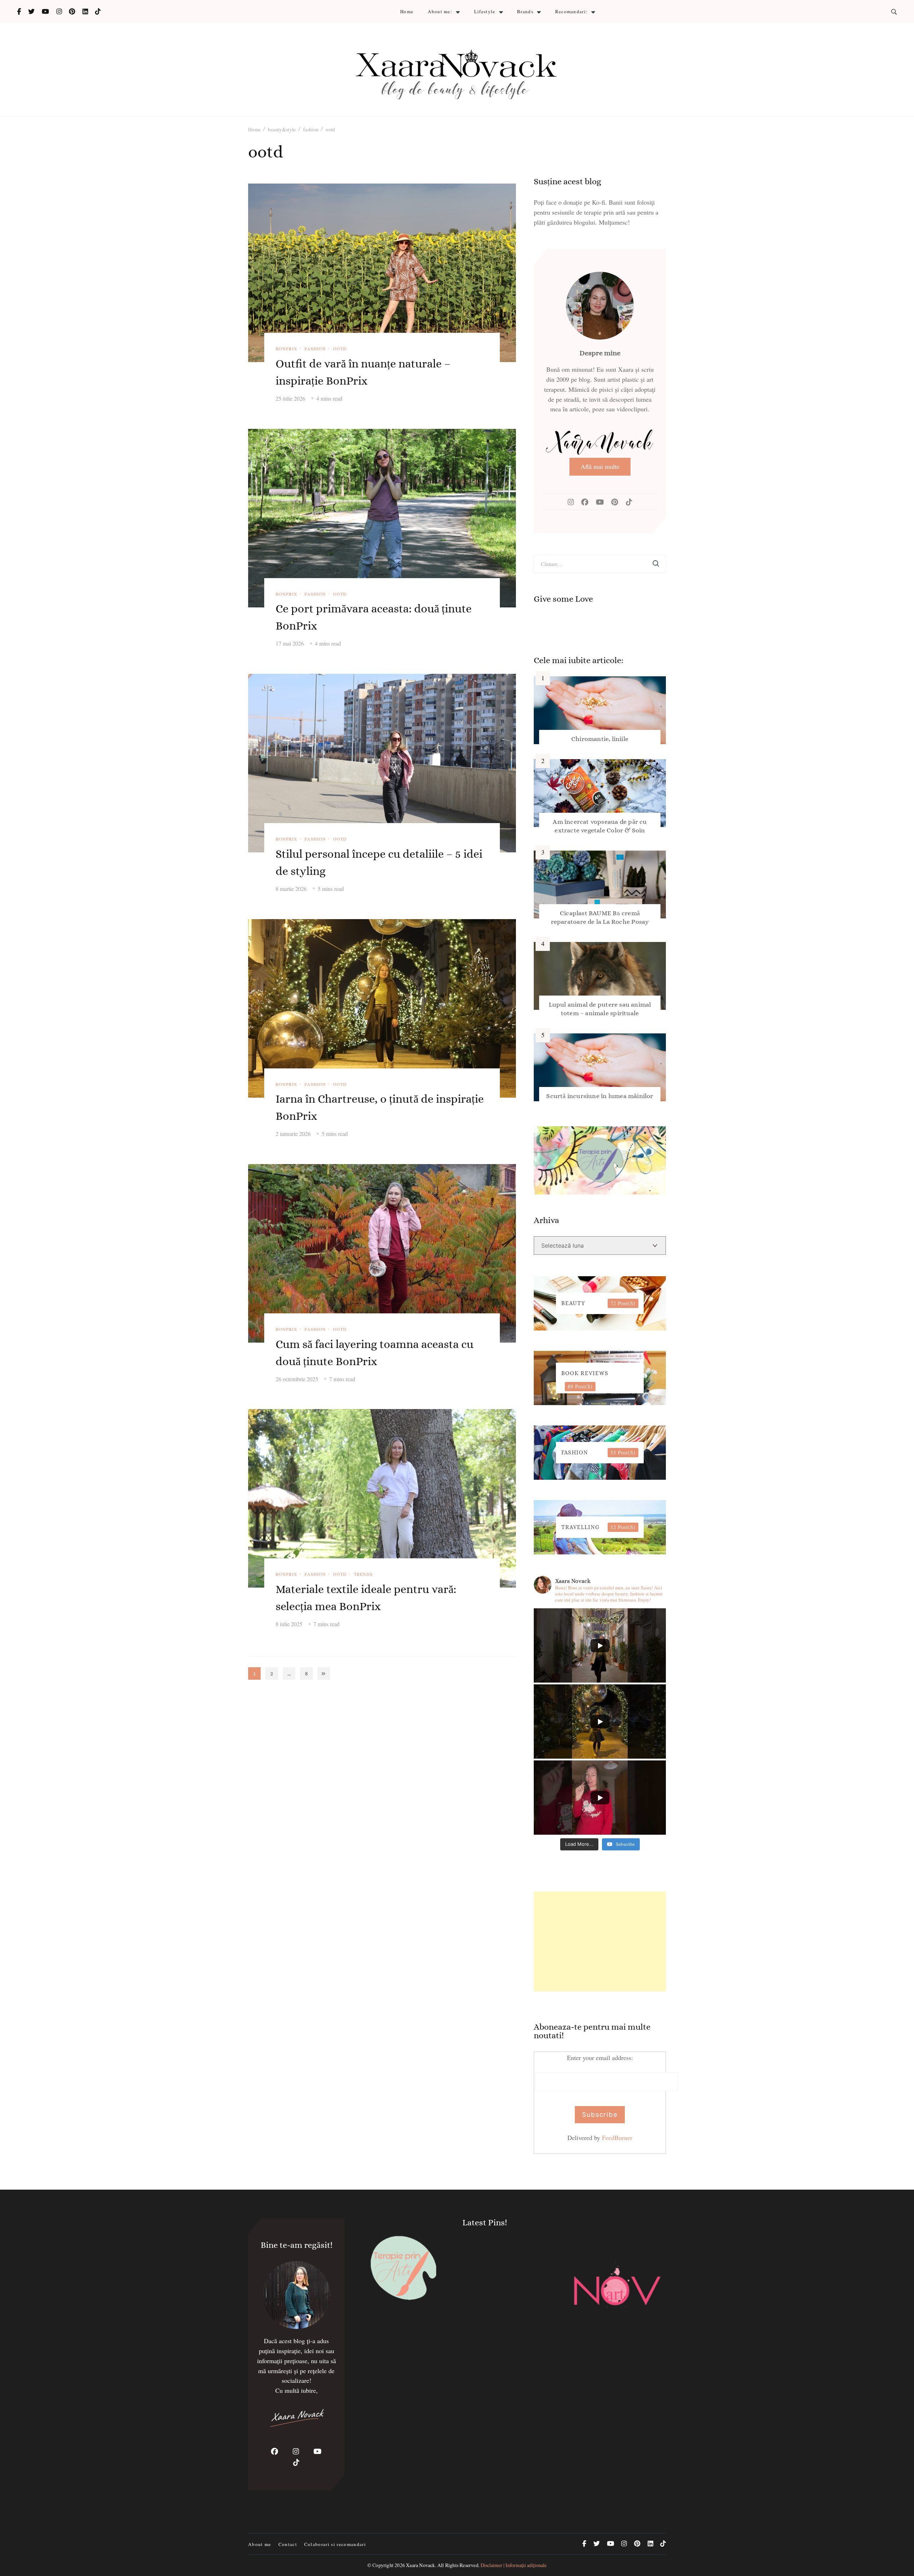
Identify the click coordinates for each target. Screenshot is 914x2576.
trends (363, 1574)
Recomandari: (572, 11)
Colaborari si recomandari (335, 2544)
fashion (315, 349)
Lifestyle (485, 11)
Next (324, 1673)
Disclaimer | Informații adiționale (514, 2565)
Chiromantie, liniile (600, 739)
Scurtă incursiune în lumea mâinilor (600, 1096)
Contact (288, 2544)
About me (260, 2544)
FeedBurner (617, 2138)
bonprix (287, 349)
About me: (440, 11)
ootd (340, 349)
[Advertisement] (600, 1941)
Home (407, 11)
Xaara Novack (420, 2565)
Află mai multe (600, 466)
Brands (525, 11)
